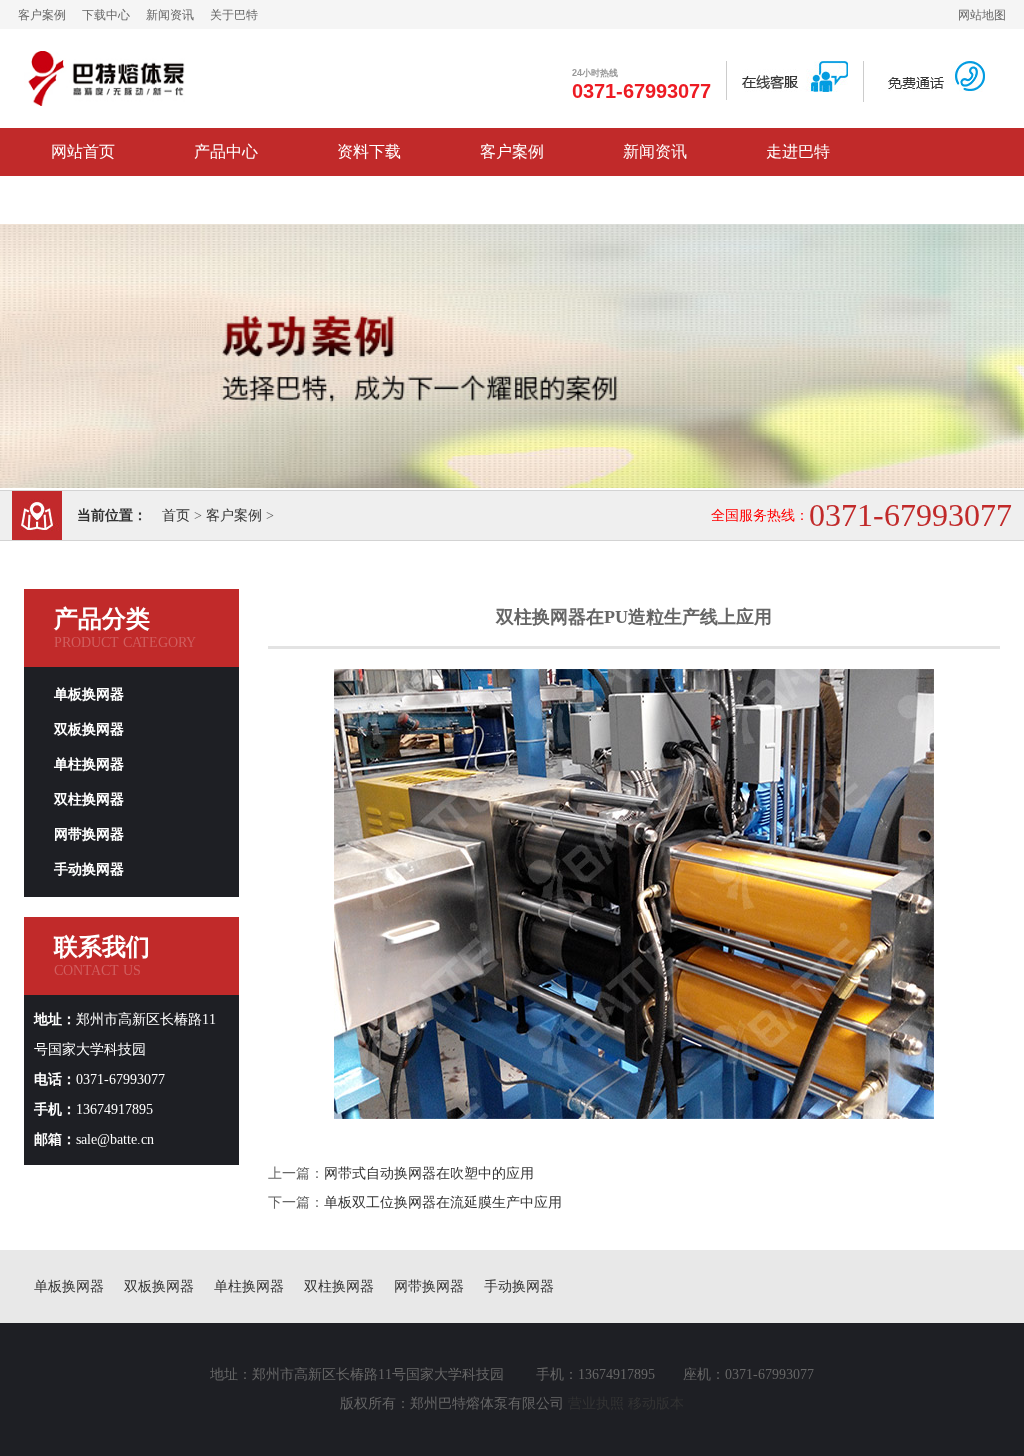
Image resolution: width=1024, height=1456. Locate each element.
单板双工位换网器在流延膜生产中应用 (443, 1202)
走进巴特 (798, 151)
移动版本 (656, 1403)
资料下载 (369, 151)
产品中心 (226, 151)
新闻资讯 (170, 15)
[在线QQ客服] (795, 87)
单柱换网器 (89, 764)
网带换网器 (89, 834)
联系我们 (83, 199)
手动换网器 (89, 869)
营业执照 (596, 1403)
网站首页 (83, 151)
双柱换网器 (89, 799)
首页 (176, 515)
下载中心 (106, 15)
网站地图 (982, 15)
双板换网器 (89, 729)
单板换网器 (89, 694)
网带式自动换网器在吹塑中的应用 (429, 1173)
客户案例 (42, 15)
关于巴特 (234, 15)
